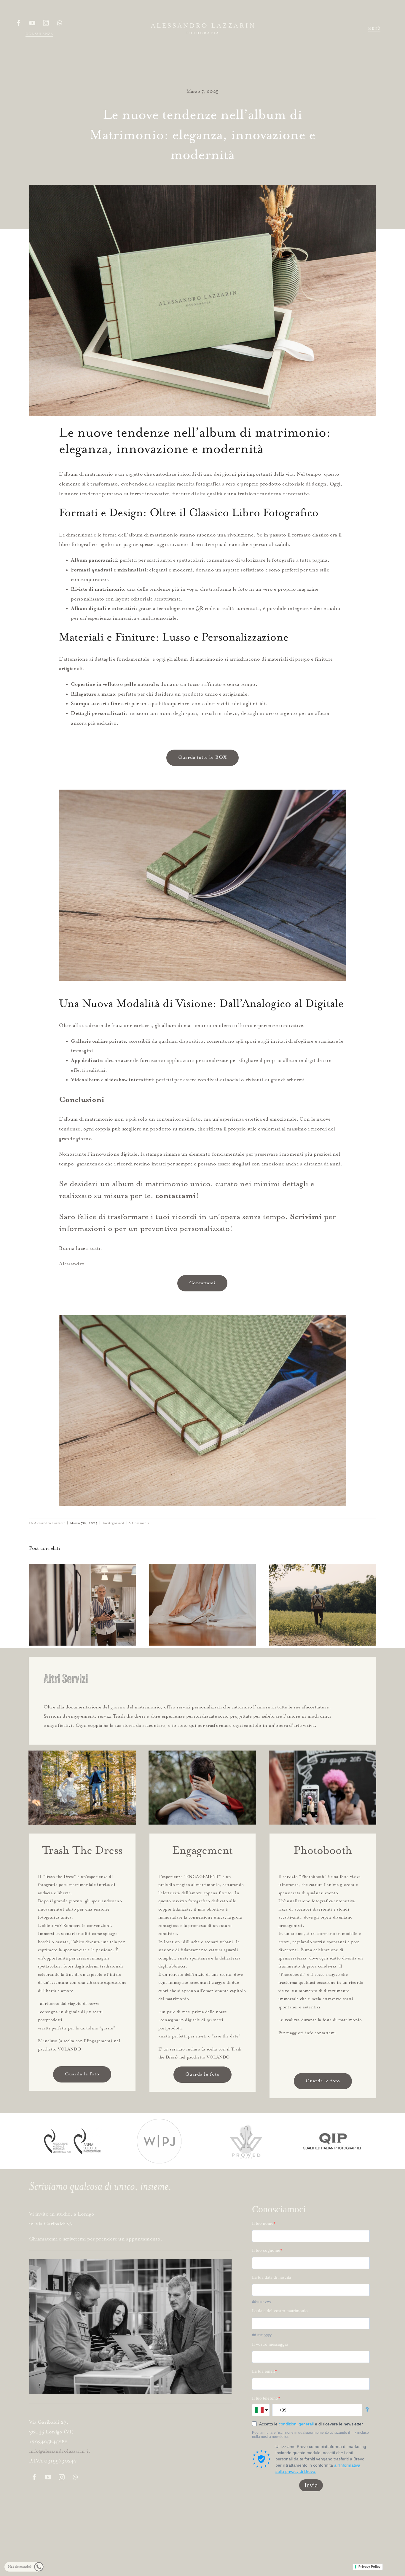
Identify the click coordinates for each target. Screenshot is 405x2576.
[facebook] (19, 23)
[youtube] (32, 23)
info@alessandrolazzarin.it (60, 2451)
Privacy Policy (369, 2567)
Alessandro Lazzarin (50, 1523)
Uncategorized (113, 1523)
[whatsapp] (60, 23)
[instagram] (46, 23)
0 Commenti (139, 1523)
